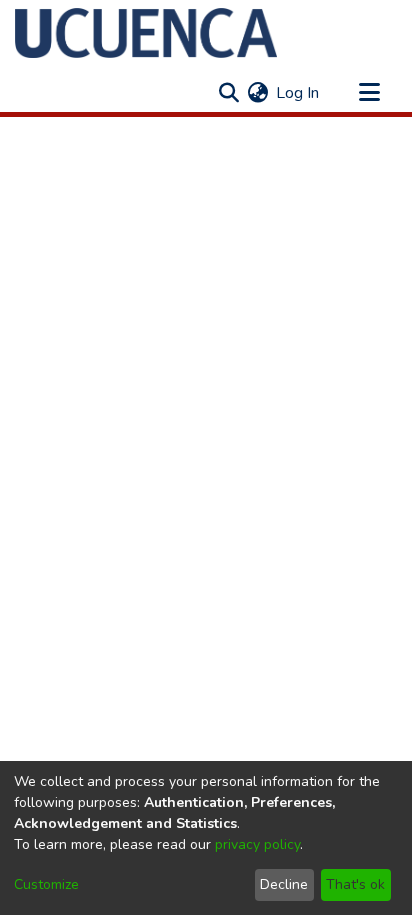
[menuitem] (257, 93)
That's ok (355, 884)
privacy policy (257, 844)
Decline (284, 884)
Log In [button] (298, 93)
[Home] (146, 33)
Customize (46, 884)
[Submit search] (228, 93)
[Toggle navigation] (369, 93)
